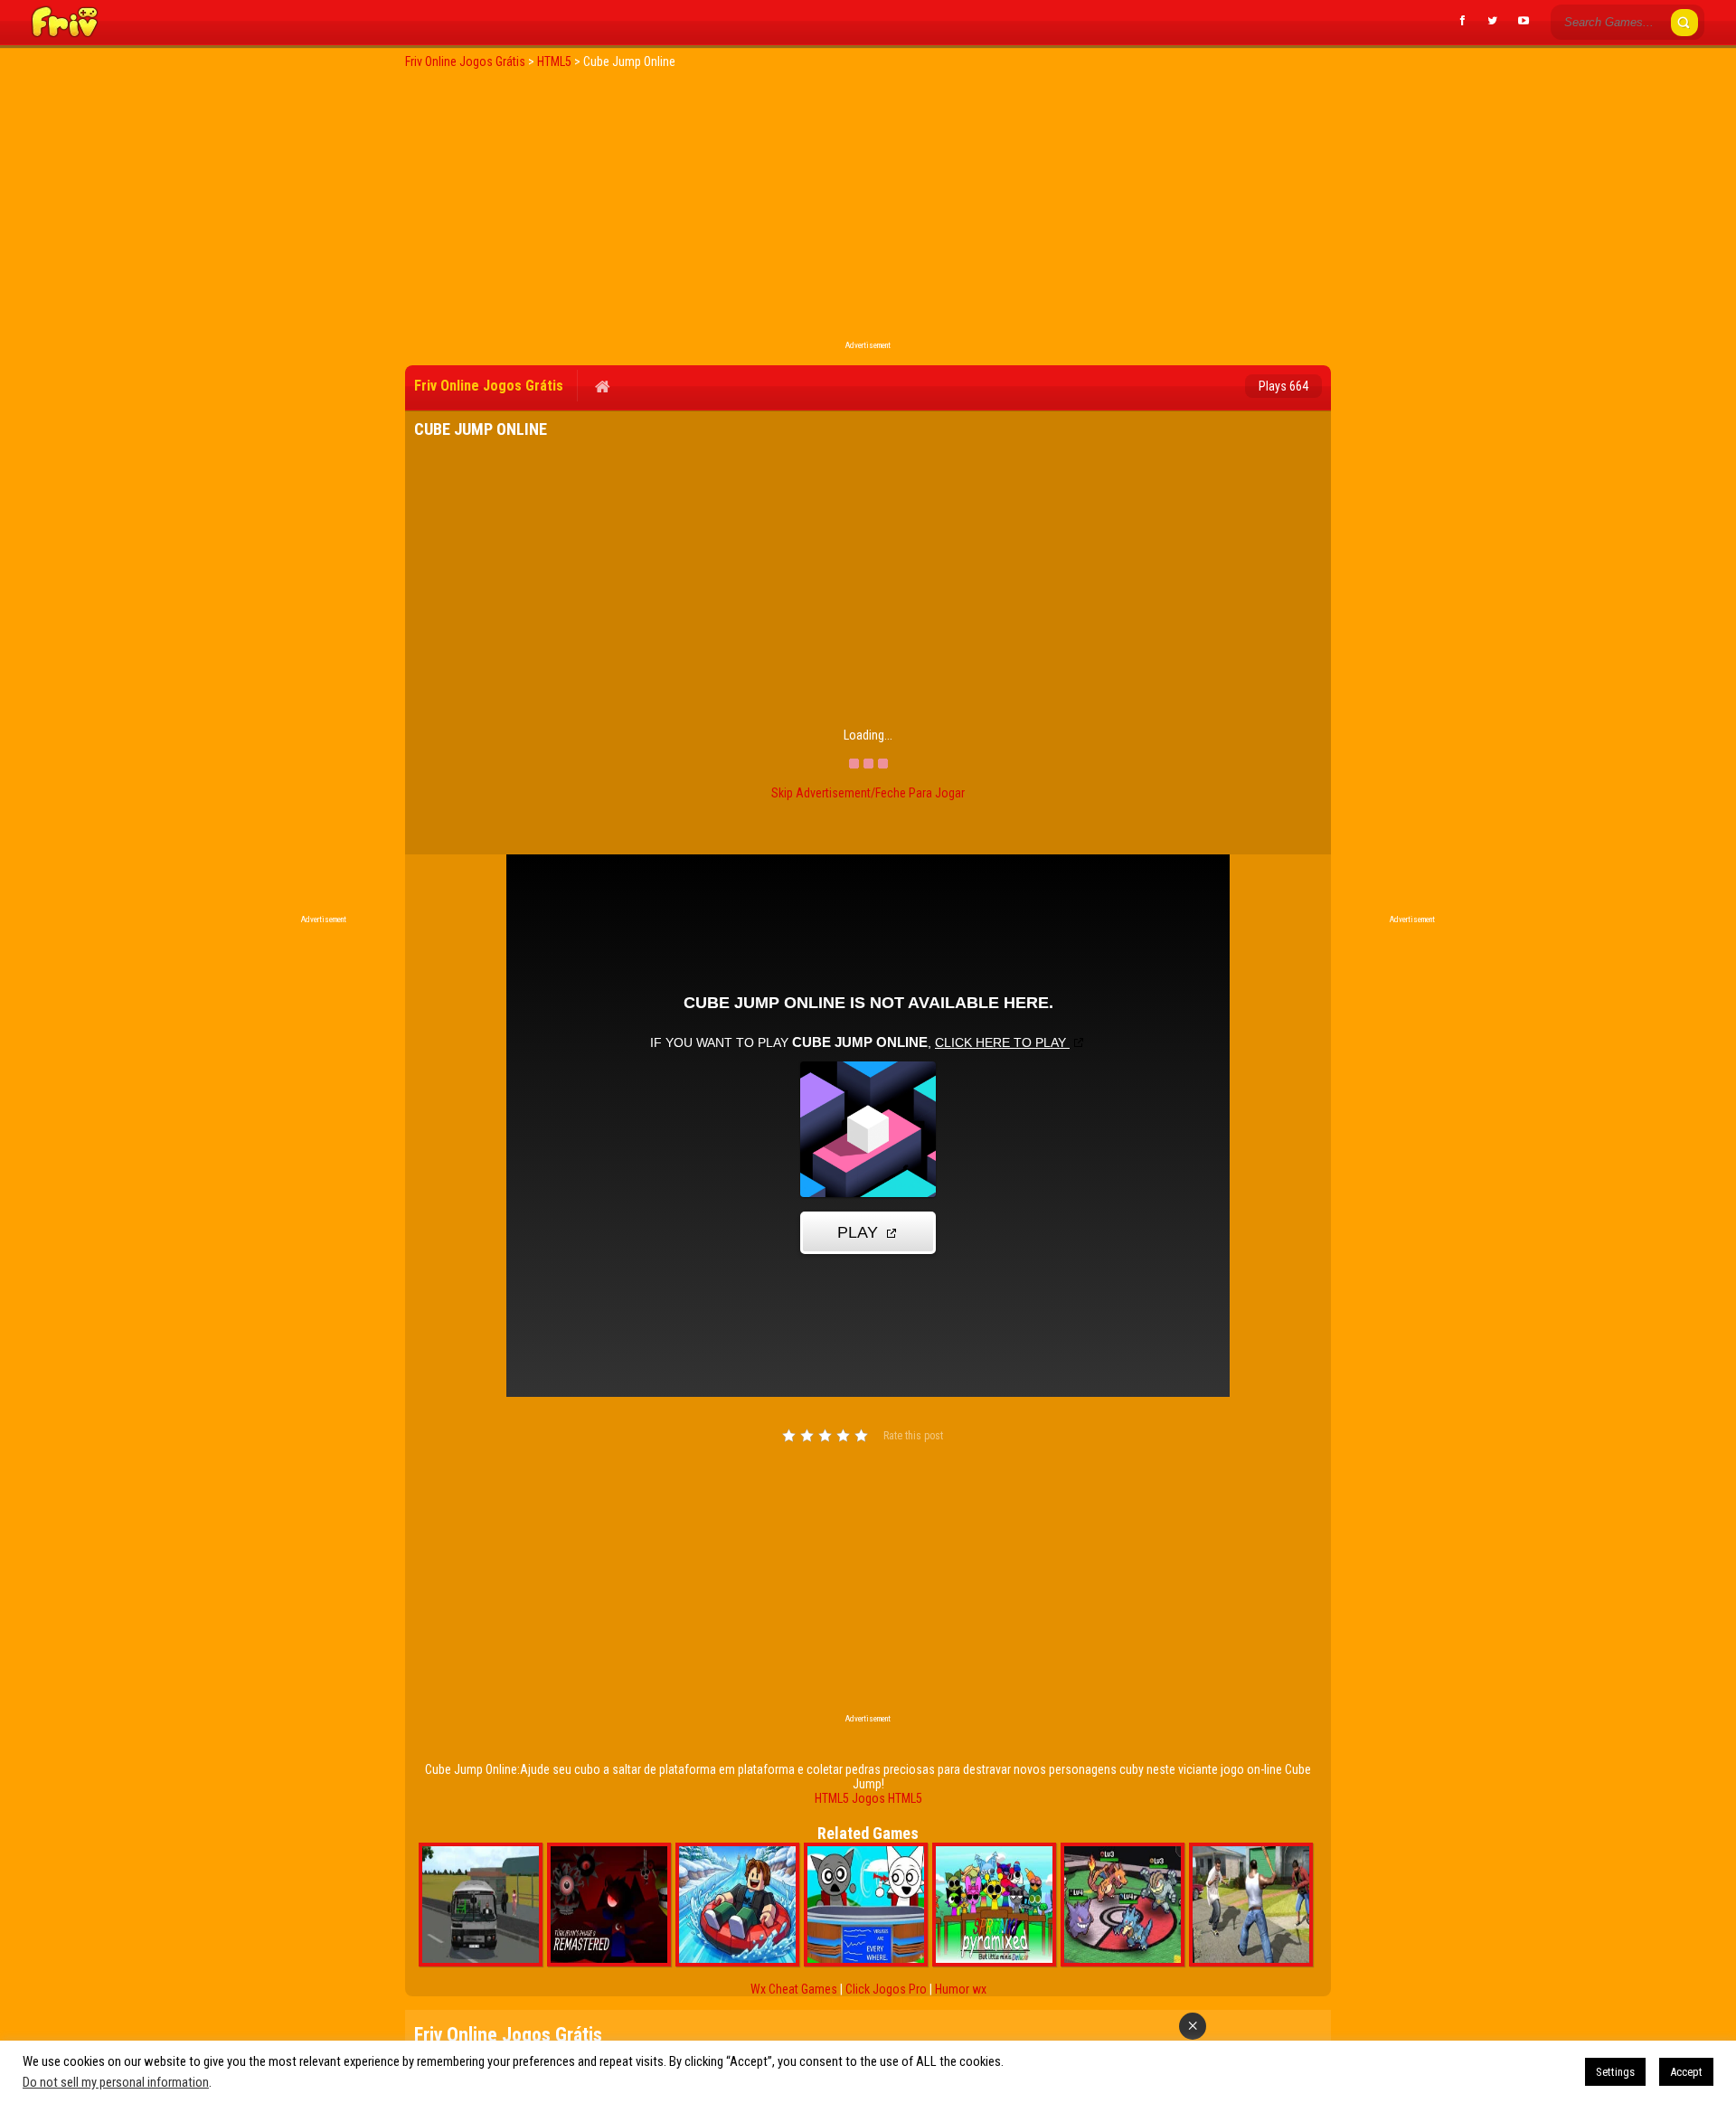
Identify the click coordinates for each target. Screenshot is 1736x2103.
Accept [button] (1686, 2072)
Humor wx (961, 1989)
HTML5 (832, 1798)
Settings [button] (1615, 2072)
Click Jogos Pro (886, 1989)
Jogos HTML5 (887, 1798)
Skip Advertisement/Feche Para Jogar (868, 793)
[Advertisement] (868, 210)
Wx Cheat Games (794, 1989)
